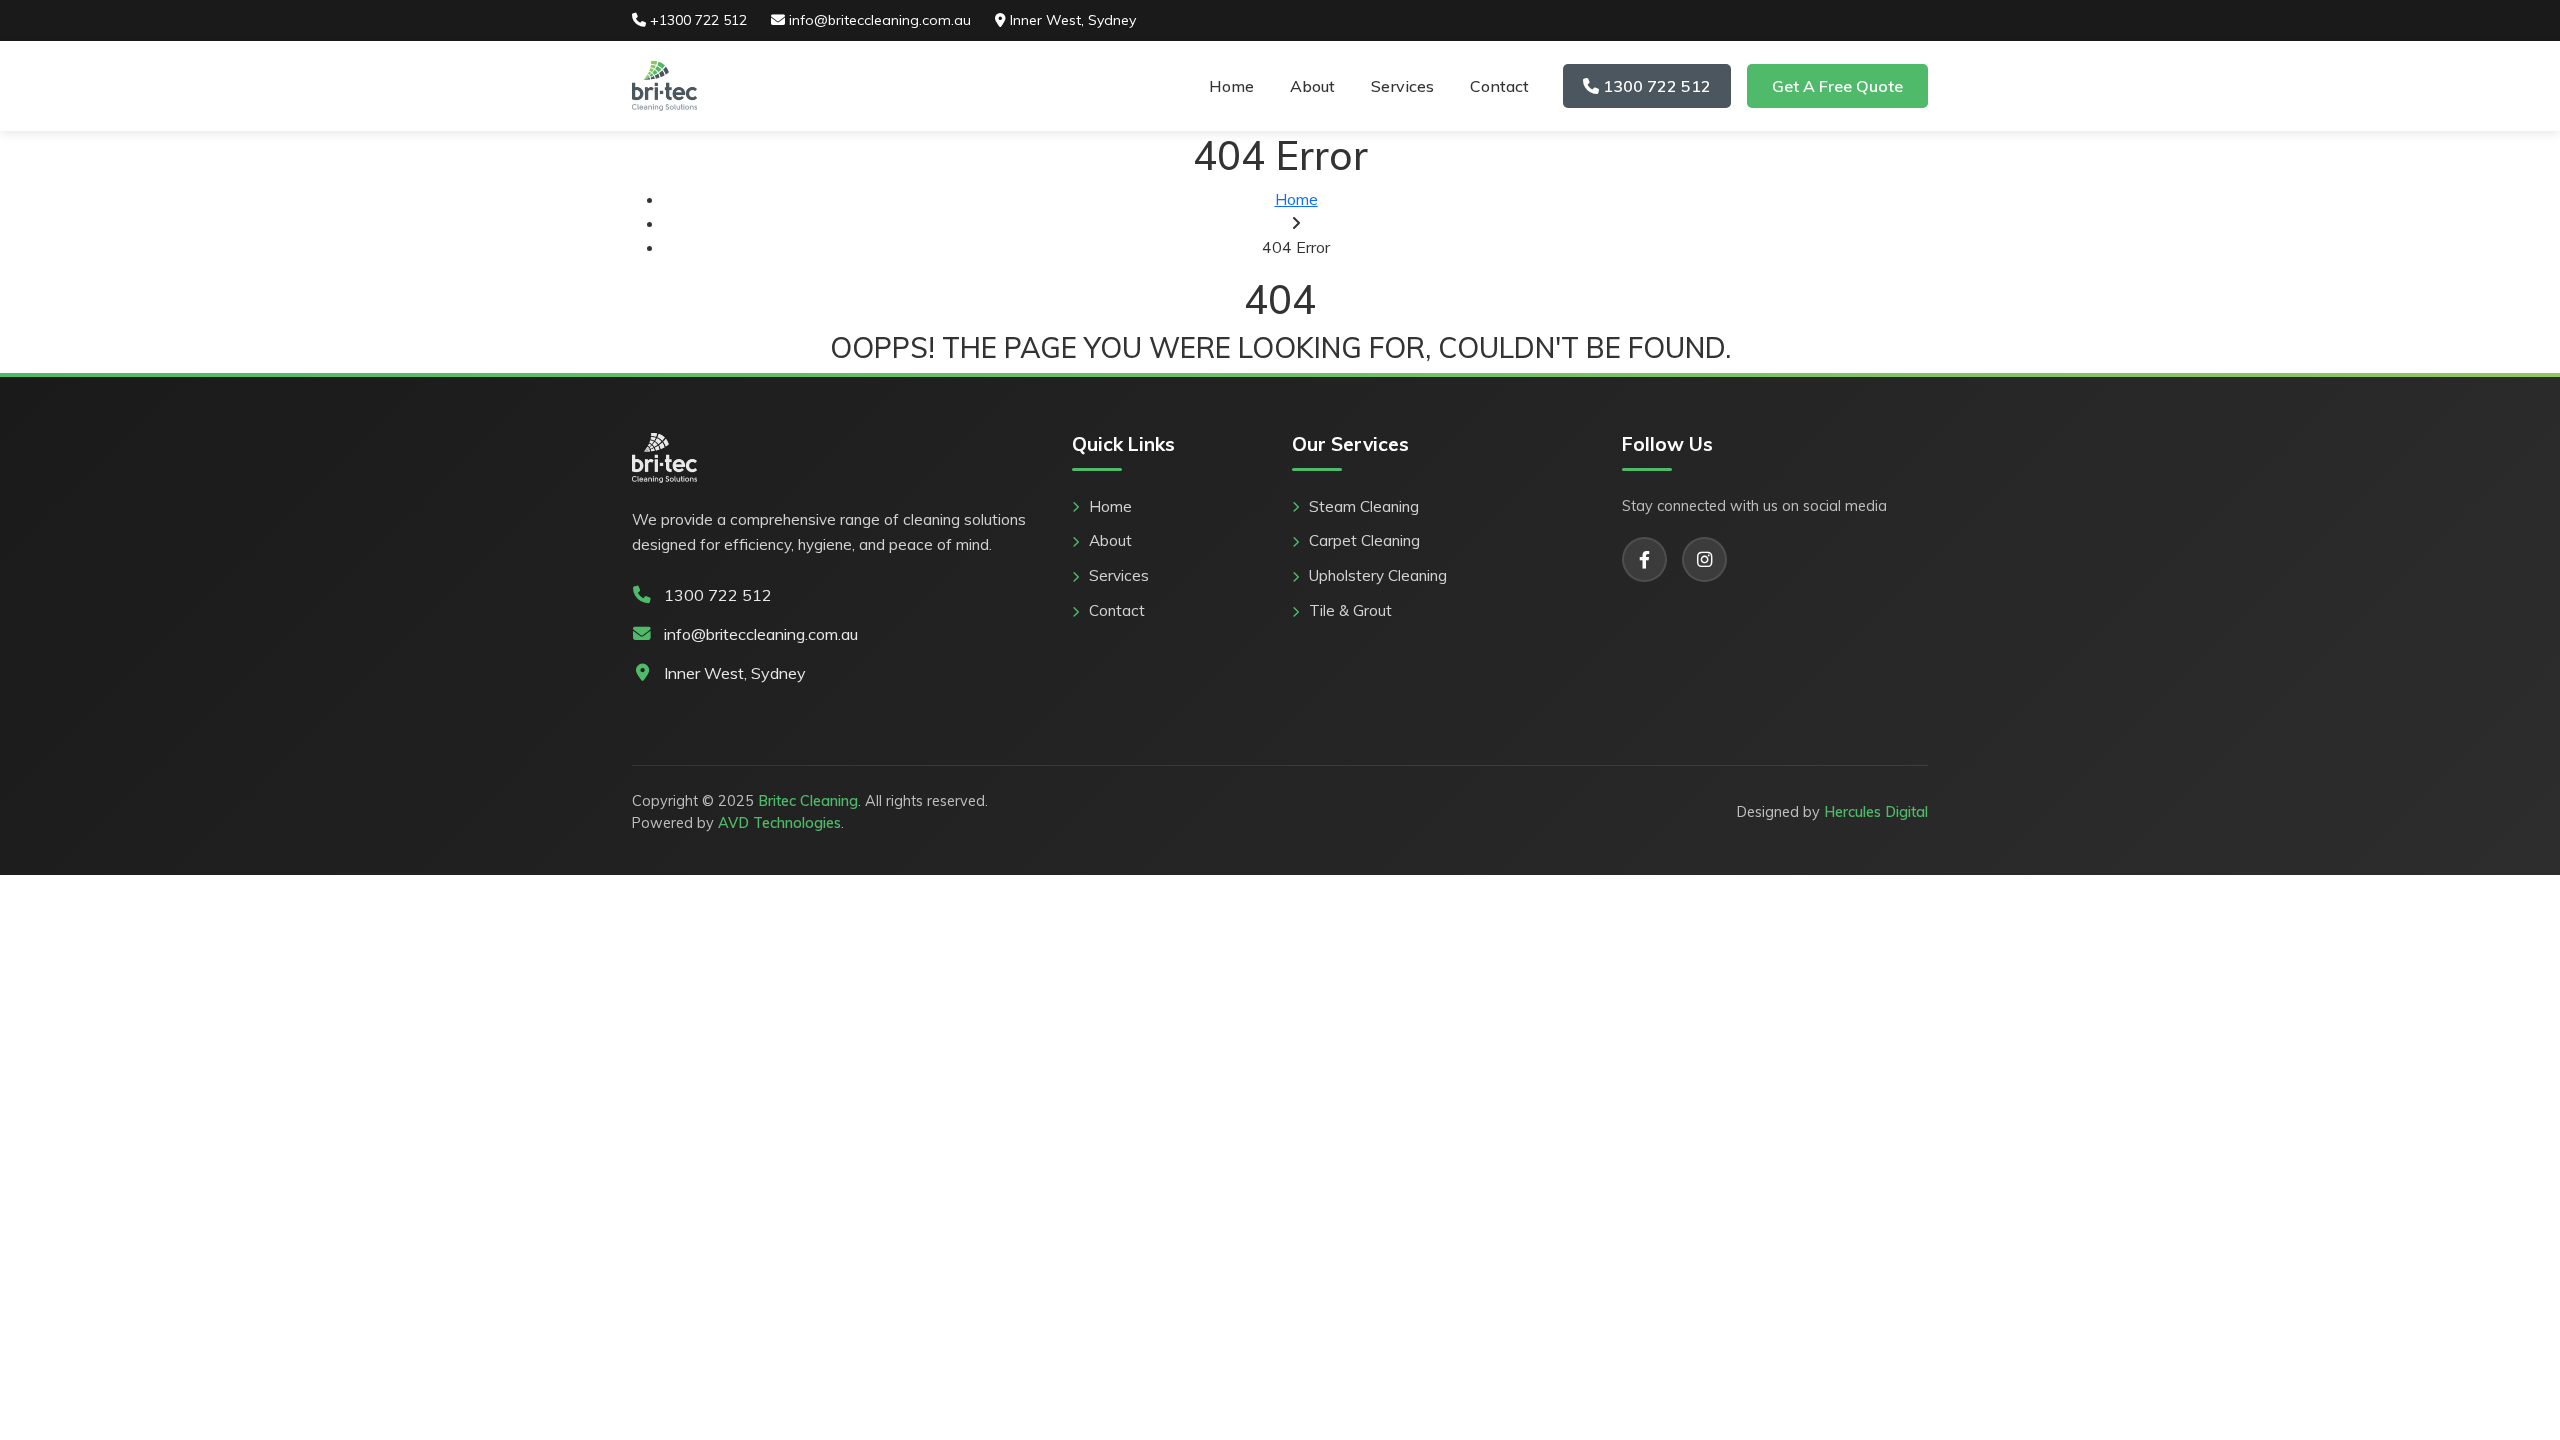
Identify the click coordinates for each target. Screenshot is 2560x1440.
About (1312, 86)
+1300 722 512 (696, 20)
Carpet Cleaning (1364, 540)
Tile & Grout (1350, 610)
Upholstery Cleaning (1378, 575)
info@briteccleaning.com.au (878, 20)
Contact (1499, 86)
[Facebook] (1644, 559)
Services (1402, 86)
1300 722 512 (1655, 86)
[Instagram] (1704, 559)
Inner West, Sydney (1071, 20)
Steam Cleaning (1364, 506)
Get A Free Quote (1837, 86)
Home (1231, 86)
